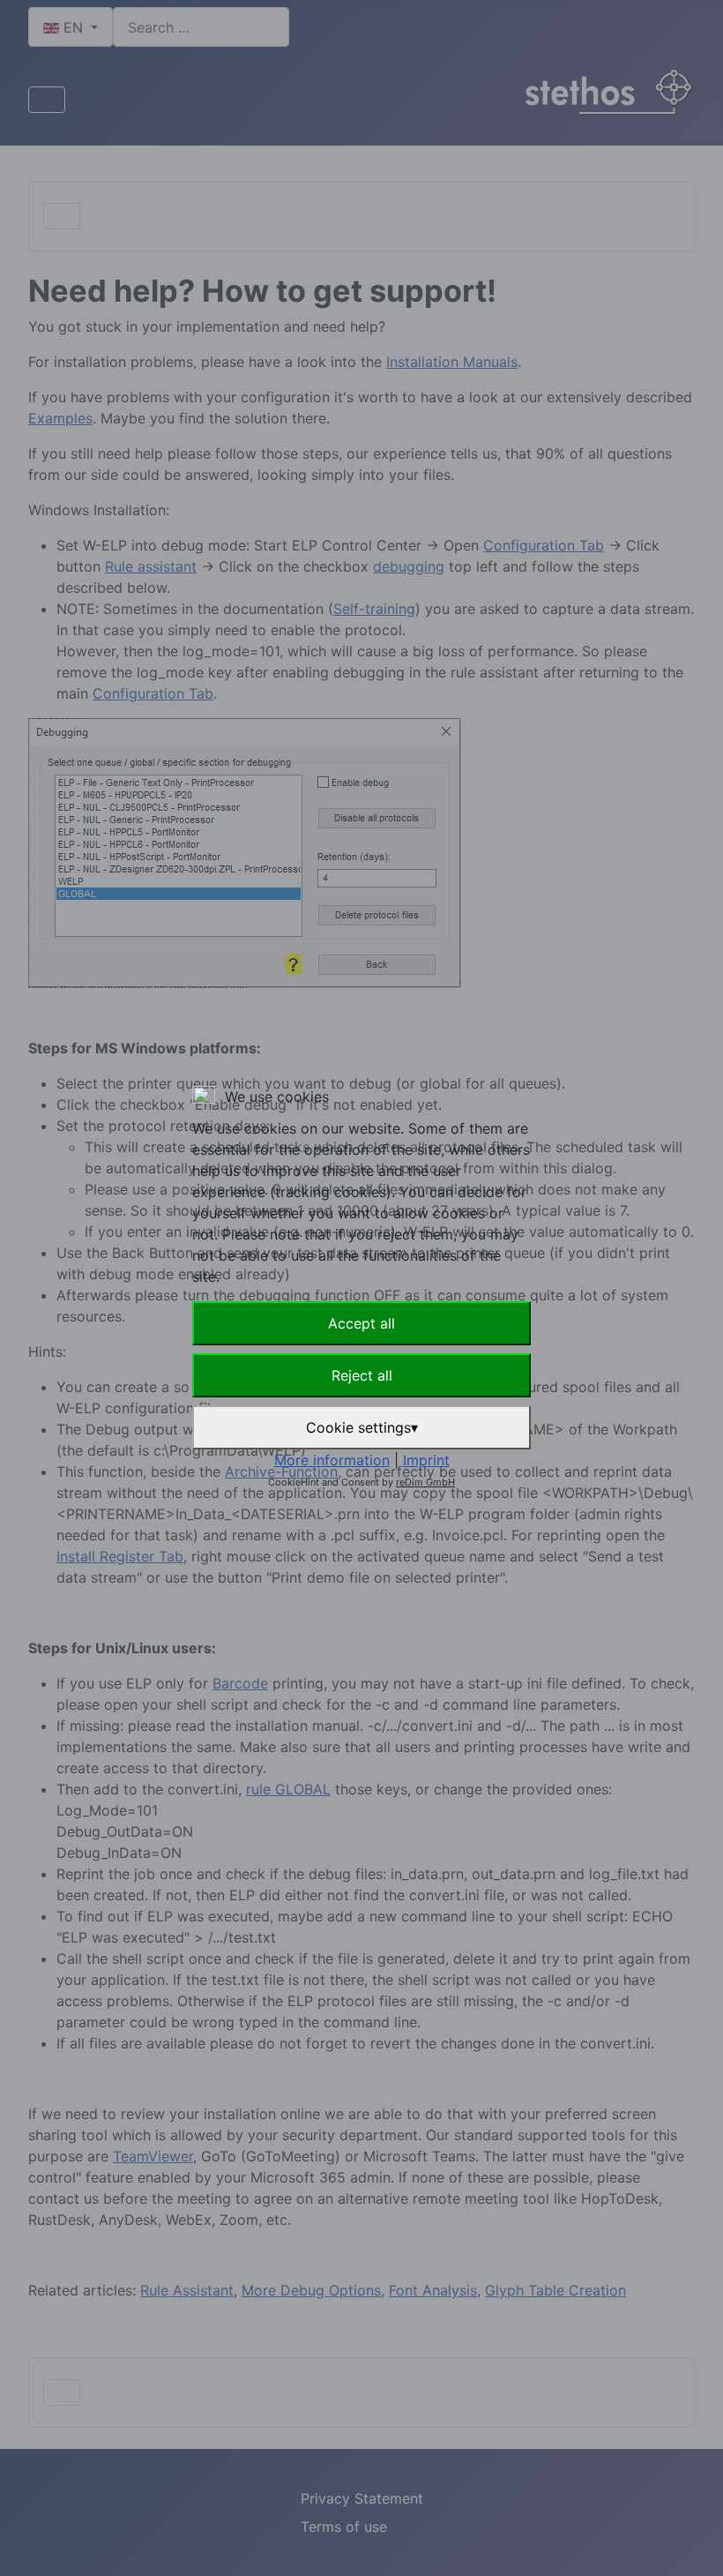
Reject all (362, 1375)
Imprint (426, 1460)
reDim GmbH (425, 1482)
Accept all (361, 1323)
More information (332, 1460)
